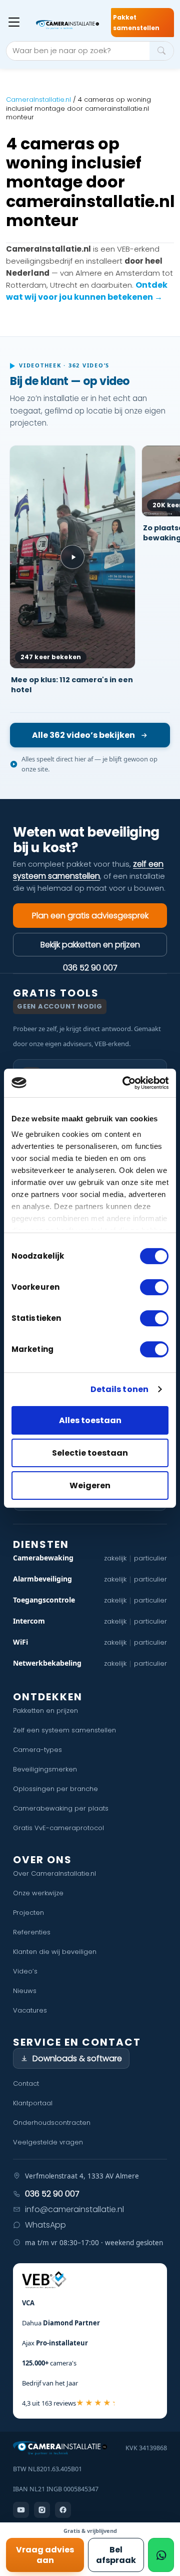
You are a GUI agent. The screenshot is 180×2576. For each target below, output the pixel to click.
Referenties (32, 1932)
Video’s (25, 1971)
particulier (150, 1558)
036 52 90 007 (90, 967)
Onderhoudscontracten (52, 2123)
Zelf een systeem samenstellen (64, 1730)
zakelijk (115, 1558)
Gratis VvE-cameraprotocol (58, 1828)
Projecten (28, 1913)
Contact (26, 2084)
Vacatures (30, 2010)
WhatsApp (45, 2225)
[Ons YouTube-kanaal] (21, 2510)
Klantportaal (33, 2103)
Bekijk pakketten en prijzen (90, 945)
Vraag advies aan (45, 2555)
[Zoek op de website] (161, 51)
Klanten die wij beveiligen (55, 1952)
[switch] (154, 1287)
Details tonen (119, 1389)
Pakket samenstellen (136, 23)
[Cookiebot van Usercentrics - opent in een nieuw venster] (127, 1082)
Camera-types (37, 1750)
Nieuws (25, 1991)
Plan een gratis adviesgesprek (90, 916)
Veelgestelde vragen (48, 2142)
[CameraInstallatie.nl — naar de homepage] (67, 25)
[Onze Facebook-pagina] (63, 2510)
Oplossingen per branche (55, 1789)
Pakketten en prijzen (45, 1711)
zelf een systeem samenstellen (88, 870)
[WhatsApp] (161, 2555)
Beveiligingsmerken (45, 1769)
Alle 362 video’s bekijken (83, 735)
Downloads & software (77, 2058)
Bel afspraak (116, 2555)
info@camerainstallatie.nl (74, 2209)
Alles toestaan (90, 1420)
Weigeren (90, 1485)
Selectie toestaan (90, 1453)
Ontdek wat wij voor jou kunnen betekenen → (87, 291)
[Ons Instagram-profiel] (42, 2510)
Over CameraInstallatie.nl (54, 1873)
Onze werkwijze (38, 1893)
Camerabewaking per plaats (61, 1808)
